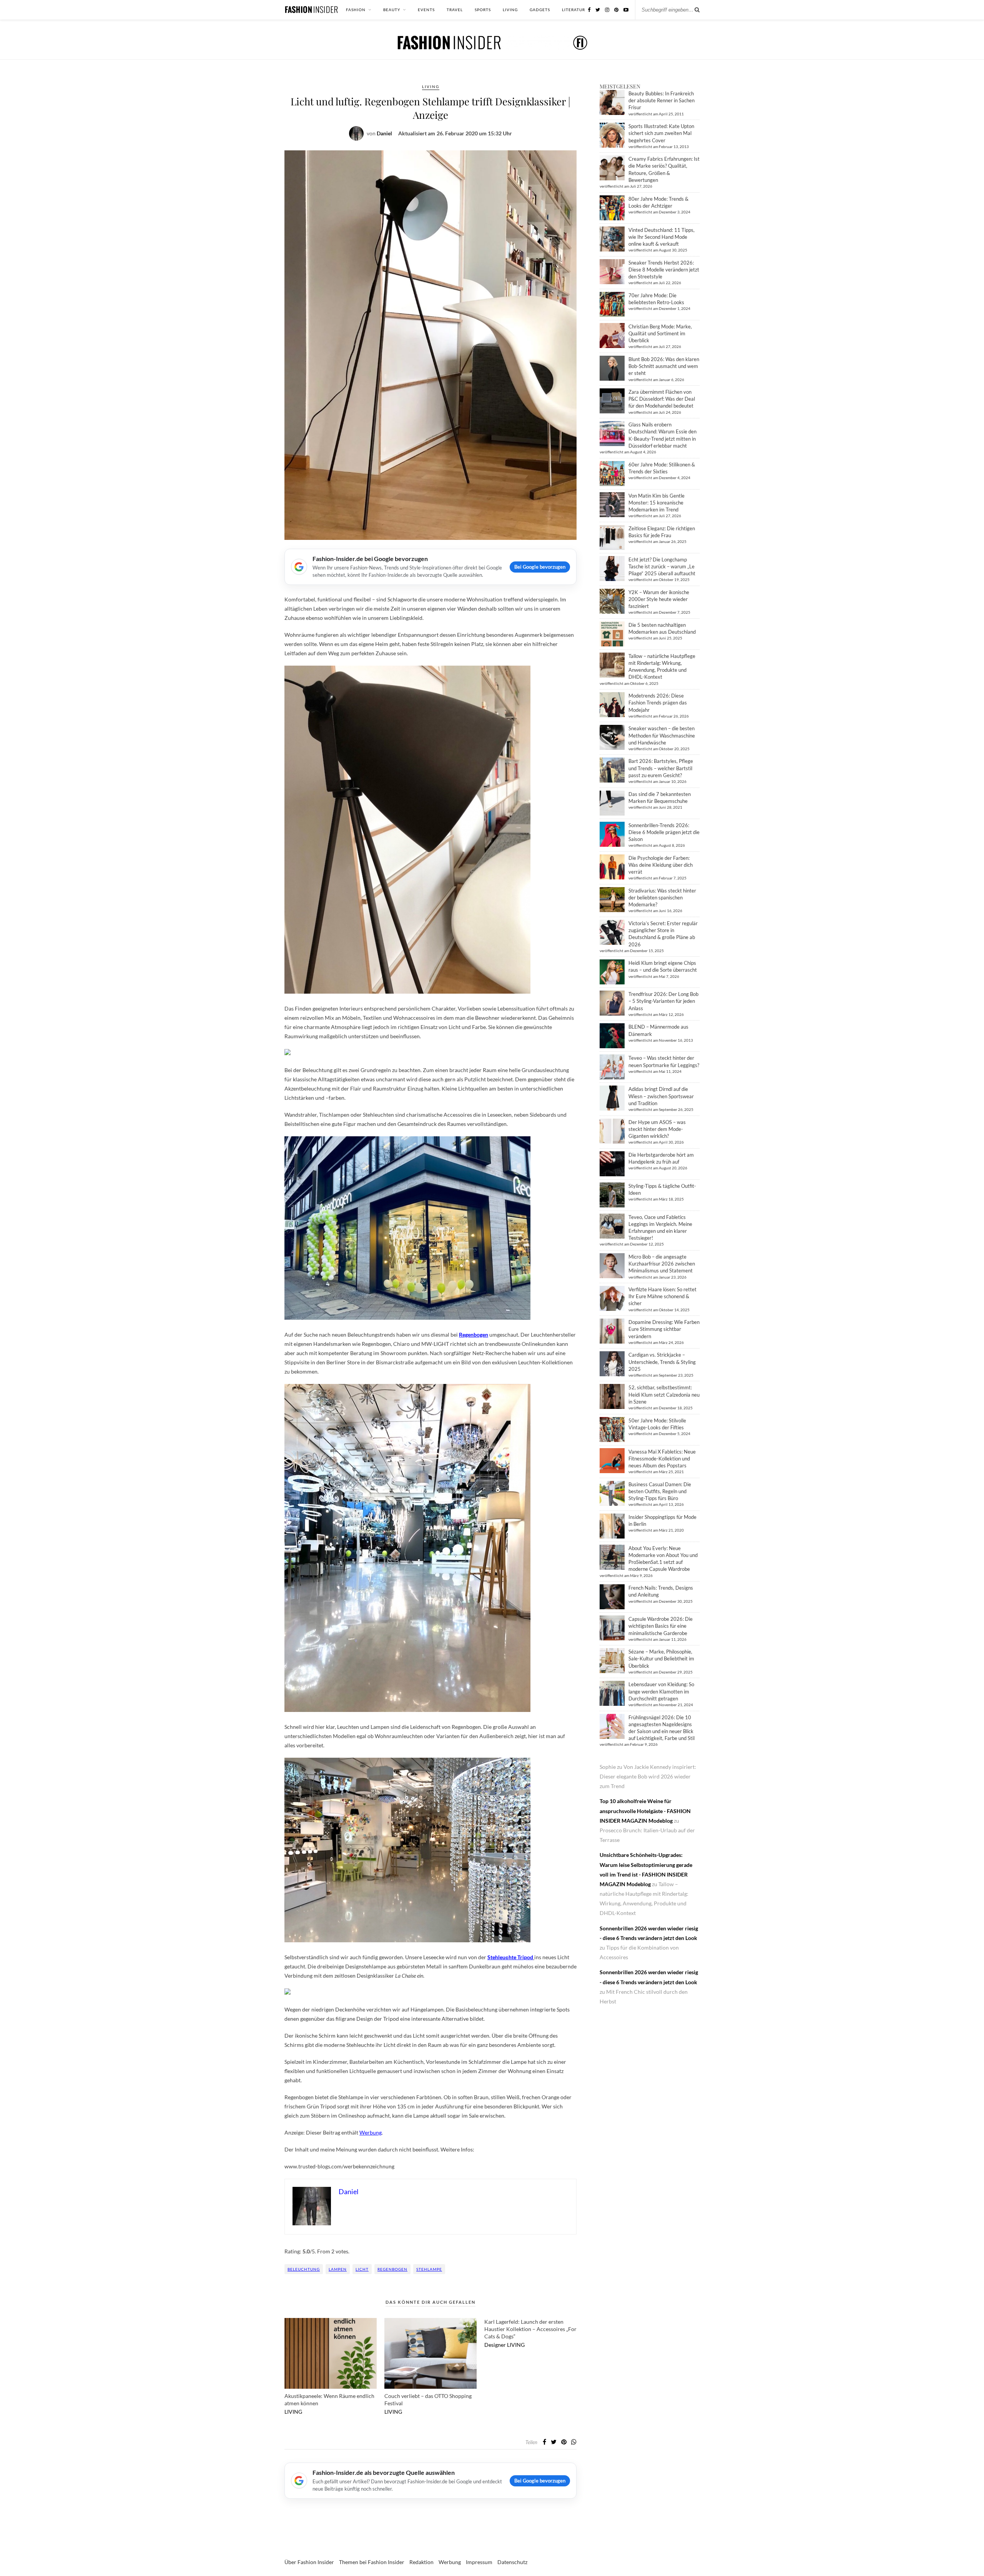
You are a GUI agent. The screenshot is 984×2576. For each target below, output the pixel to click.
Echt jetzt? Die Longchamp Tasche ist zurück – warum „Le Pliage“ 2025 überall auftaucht (662, 566)
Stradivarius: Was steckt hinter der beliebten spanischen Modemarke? (662, 898)
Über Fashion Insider (309, 2562)
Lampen (338, 2269)
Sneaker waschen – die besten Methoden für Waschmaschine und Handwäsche (662, 735)
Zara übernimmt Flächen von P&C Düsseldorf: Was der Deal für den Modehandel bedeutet (662, 399)
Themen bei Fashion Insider (372, 2562)
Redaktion (421, 2562)
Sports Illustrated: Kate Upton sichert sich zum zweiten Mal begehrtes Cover (661, 133)
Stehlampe (429, 2269)
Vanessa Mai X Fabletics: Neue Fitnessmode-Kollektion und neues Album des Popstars (662, 1459)
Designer (495, 2345)
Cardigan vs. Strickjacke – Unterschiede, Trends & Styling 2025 (662, 1362)
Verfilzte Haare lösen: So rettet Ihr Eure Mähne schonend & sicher (662, 1296)
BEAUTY (392, 10)
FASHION (356, 10)
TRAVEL (455, 10)
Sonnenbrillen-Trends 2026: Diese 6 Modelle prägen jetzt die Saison (664, 832)
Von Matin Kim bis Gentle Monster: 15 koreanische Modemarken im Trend (657, 503)
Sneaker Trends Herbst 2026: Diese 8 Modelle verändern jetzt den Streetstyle (664, 270)
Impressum (479, 2562)
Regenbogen (392, 2269)
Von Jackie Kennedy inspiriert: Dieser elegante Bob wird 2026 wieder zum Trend (648, 1776)
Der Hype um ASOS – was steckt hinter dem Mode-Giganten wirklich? (657, 1129)
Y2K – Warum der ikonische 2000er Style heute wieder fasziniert (659, 599)
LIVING (510, 10)
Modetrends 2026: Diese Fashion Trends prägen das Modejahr (658, 703)
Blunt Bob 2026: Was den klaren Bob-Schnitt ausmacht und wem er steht (664, 366)
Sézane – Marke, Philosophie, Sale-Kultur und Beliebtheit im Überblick (661, 1658)
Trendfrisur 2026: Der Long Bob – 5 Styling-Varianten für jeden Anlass (663, 1001)
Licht (362, 2269)
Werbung (450, 2562)
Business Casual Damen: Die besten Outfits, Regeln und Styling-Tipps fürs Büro (660, 1491)
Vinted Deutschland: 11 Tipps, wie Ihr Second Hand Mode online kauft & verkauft (662, 237)
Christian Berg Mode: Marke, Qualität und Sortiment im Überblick (660, 333)
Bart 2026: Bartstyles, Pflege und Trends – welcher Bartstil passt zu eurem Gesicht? (661, 768)
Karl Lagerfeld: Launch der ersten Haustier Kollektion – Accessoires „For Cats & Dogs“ (530, 2329)
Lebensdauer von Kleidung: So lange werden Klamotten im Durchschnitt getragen (661, 1691)
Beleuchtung (304, 2269)
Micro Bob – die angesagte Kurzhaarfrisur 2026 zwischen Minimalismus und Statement (662, 1264)
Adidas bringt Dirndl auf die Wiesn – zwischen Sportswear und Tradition (661, 1096)
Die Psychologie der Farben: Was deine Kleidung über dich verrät (661, 865)
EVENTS (426, 10)
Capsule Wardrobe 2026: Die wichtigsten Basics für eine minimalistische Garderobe (661, 1626)
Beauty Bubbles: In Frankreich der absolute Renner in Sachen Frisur (662, 100)
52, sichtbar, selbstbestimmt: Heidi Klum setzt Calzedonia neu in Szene (664, 1394)
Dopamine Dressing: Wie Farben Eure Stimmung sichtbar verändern (664, 1329)
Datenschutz (512, 2562)
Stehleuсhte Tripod (510, 1957)
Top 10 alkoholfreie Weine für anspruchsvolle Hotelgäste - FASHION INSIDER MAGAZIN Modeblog (645, 1811)
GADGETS (540, 10)
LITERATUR (573, 10)
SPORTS (483, 10)
